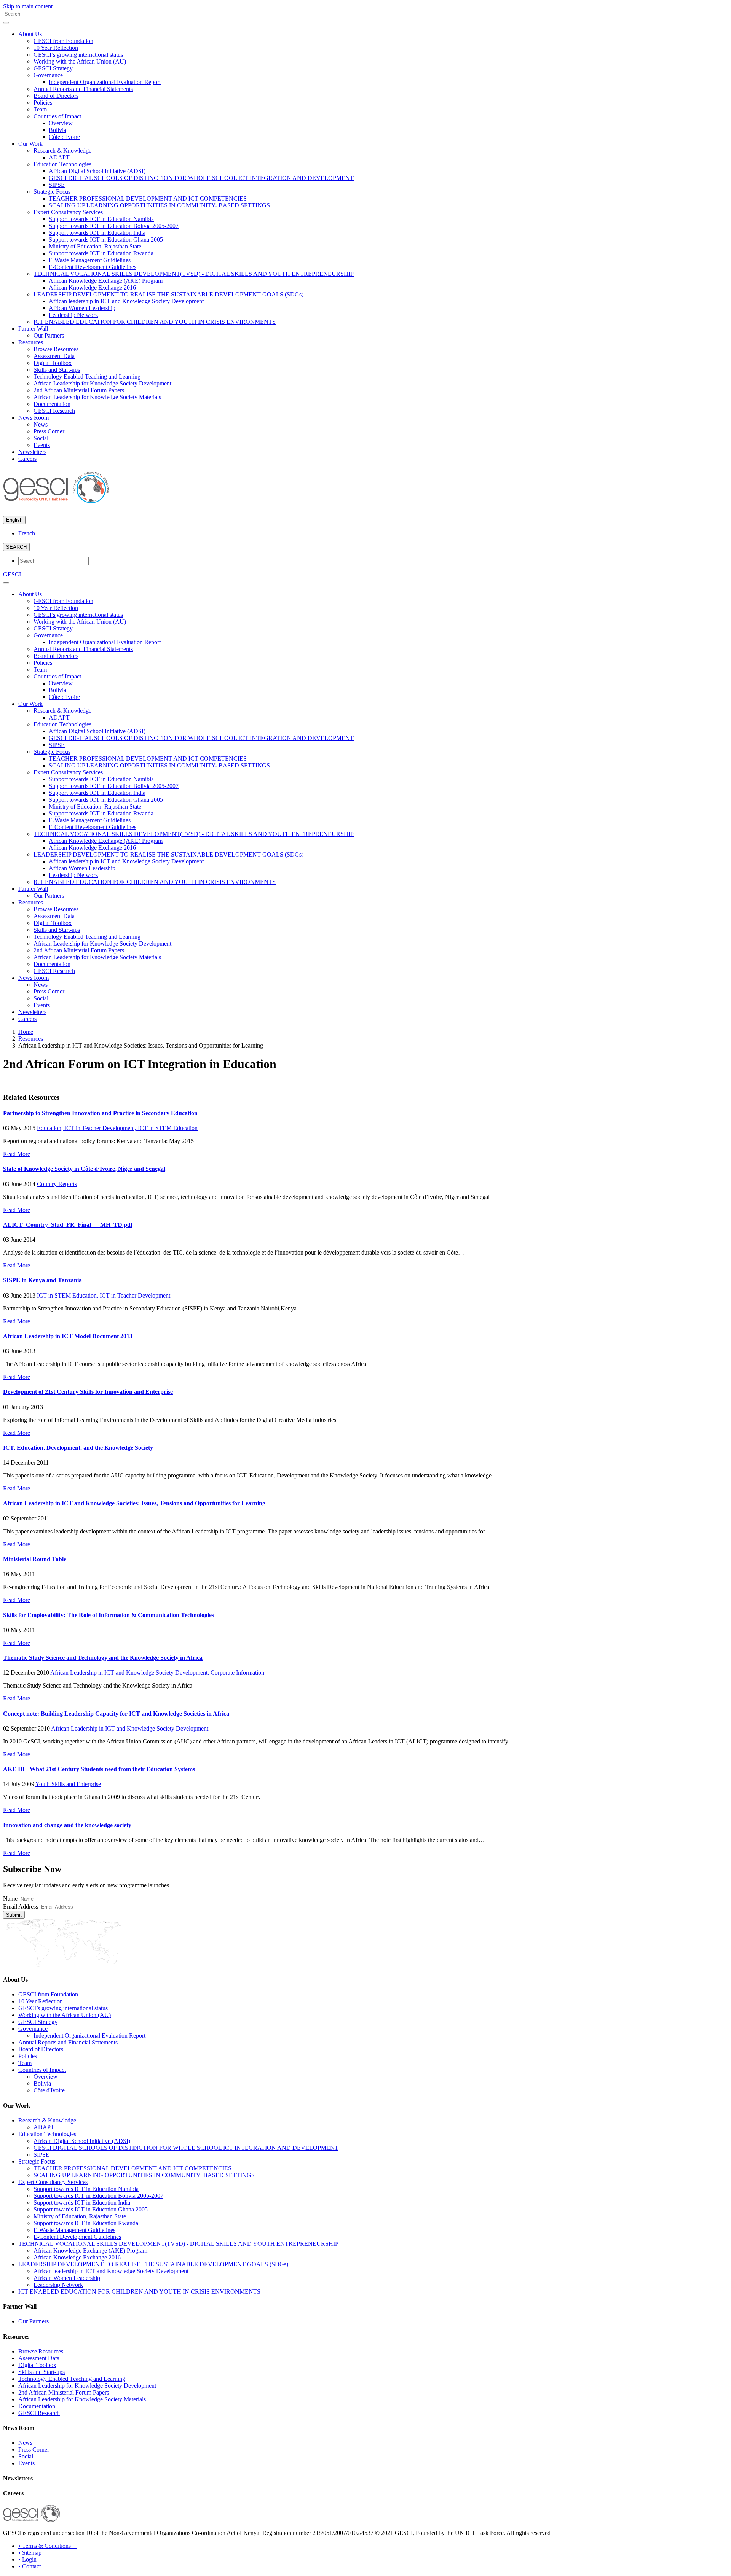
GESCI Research (54, 411)
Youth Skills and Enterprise (68, 1784)
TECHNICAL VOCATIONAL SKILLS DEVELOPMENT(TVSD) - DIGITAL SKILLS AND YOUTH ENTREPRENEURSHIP (194, 274)
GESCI (12, 574)
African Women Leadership (82, 308)
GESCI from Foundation (63, 41)
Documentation (52, 404)
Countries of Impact (57, 116)
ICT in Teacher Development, (101, 1128)
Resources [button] (31, 342)
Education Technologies (62, 164)
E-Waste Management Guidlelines (90, 260)
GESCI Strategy (53, 68)
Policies (43, 103)
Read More (17, 1154)
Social (41, 438)
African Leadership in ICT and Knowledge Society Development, (130, 1672)
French (27, 533)
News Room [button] (34, 418)
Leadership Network (73, 315)
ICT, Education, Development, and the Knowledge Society (78, 1448)
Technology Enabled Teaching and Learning (87, 377)
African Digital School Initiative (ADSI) (97, 171)
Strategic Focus (52, 192)
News (41, 424)
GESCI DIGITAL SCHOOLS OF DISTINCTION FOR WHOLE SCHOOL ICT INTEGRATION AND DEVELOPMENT (201, 178)
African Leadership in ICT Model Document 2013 (68, 1336)
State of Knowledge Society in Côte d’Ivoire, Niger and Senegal (84, 1169)
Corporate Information (237, 1672)
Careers (27, 459)
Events (42, 445)
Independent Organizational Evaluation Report (105, 82)
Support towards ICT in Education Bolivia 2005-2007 (114, 226)
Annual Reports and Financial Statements (83, 89)
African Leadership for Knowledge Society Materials (97, 397)
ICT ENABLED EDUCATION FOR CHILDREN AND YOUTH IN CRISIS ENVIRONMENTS (155, 322)
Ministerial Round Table (35, 1559)
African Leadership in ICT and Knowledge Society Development (130, 1728)
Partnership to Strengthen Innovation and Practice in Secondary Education (100, 1113)
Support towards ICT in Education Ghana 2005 (106, 240)
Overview (61, 123)
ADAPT (59, 157)
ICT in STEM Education (168, 1128)
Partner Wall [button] (33, 329)
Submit (14, 1915)
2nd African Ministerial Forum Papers (79, 390)
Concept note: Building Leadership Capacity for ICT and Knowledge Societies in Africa (116, 1714)
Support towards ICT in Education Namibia (101, 219)
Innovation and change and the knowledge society (67, 1825)
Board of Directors (56, 96)
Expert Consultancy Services (68, 212)
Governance (48, 75)
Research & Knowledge (62, 150)
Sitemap (32, 2553)
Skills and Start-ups (57, 370)
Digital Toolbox (53, 363)
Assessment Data (54, 356)
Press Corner (49, 431)
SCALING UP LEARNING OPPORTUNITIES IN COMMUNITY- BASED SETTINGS (159, 205)
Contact (32, 2566)
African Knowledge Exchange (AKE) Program (106, 281)
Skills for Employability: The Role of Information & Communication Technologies (109, 1615)
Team (40, 109)
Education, (51, 1128)
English (14, 520)
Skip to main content (28, 6)
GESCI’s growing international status (78, 55)
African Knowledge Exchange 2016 (92, 287)
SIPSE (57, 185)
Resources (31, 1039)
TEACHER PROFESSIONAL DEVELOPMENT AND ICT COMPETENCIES (148, 198)
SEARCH (16, 547)
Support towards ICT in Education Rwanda (101, 253)
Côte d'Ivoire (64, 137)
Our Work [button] (30, 144)
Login (30, 2559)
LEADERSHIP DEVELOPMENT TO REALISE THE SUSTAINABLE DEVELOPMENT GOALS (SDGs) (168, 294)
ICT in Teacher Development (135, 1295)
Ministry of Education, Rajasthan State (95, 246)
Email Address (21, 1907)
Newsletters (32, 452)
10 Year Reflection (56, 48)
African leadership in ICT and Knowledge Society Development (126, 301)
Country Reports (57, 1184)
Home (26, 1032)
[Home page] (56, 500)
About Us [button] (30, 34)
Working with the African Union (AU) (80, 61)
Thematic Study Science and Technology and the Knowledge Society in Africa (103, 1658)
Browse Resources (56, 349)
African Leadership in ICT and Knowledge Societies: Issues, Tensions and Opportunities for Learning (134, 1503)
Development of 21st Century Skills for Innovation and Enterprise (88, 1392)
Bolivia (57, 130)
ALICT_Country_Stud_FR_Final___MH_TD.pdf (68, 1225)
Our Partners (49, 335)
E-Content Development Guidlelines (93, 267)
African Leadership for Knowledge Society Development (102, 383)
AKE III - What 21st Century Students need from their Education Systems (99, 1769)
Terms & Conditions (48, 2546)
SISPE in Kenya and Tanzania (42, 1280)
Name (10, 1899)
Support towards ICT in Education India (97, 233)
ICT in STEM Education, (68, 1295)
